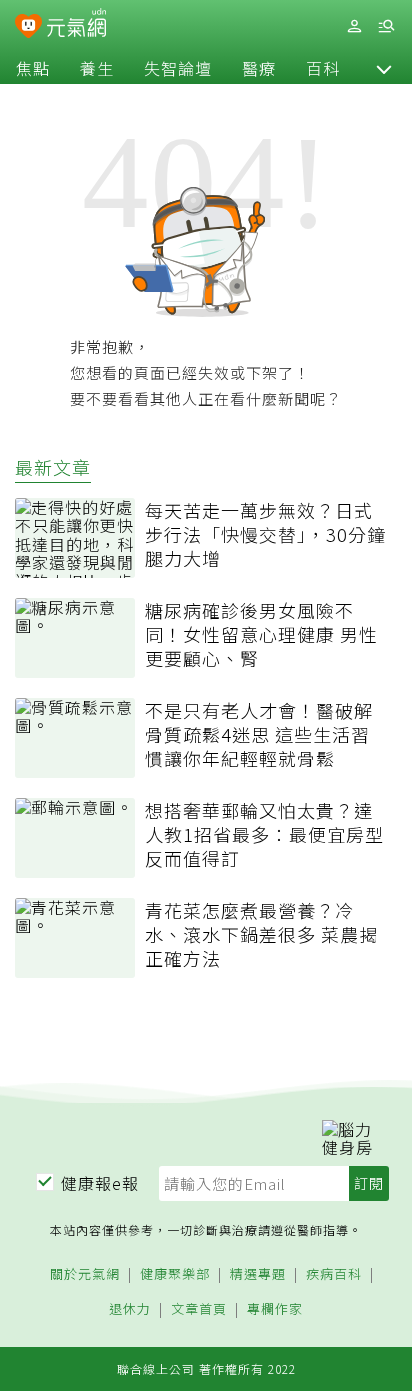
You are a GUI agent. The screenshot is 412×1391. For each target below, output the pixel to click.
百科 (323, 68)
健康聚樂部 (175, 1274)
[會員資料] (354, 26)
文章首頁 (199, 1309)
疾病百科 (334, 1274)
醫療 (259, 68)
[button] (384, 68)
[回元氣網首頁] (76, 25)
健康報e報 (100, 1183)
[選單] (386, 26)
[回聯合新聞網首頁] (28, 28)
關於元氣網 (85, 1274)
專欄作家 (275, 1309)
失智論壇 (178, 68)
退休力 (130, 1309)
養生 (97, 68)
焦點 (33, 68)
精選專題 (258, 1274)
